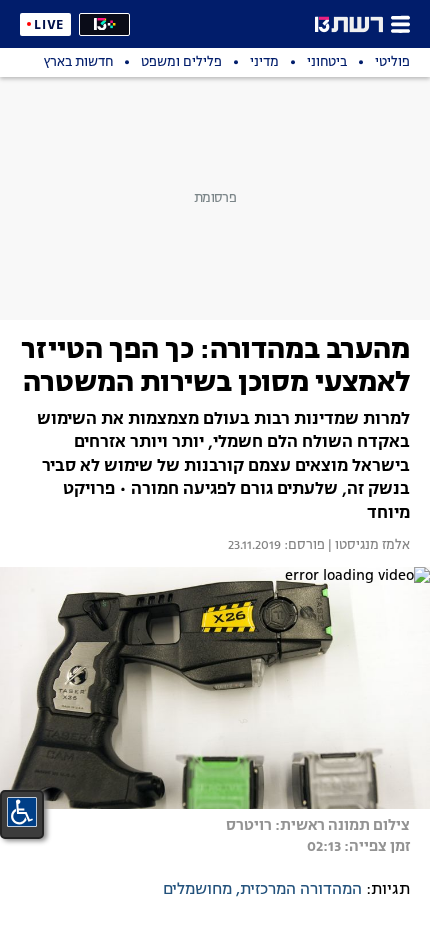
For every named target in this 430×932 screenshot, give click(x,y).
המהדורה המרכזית (301, 890)
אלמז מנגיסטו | (367, 546)
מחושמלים (197, 890)
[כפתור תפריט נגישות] (22, 812)
